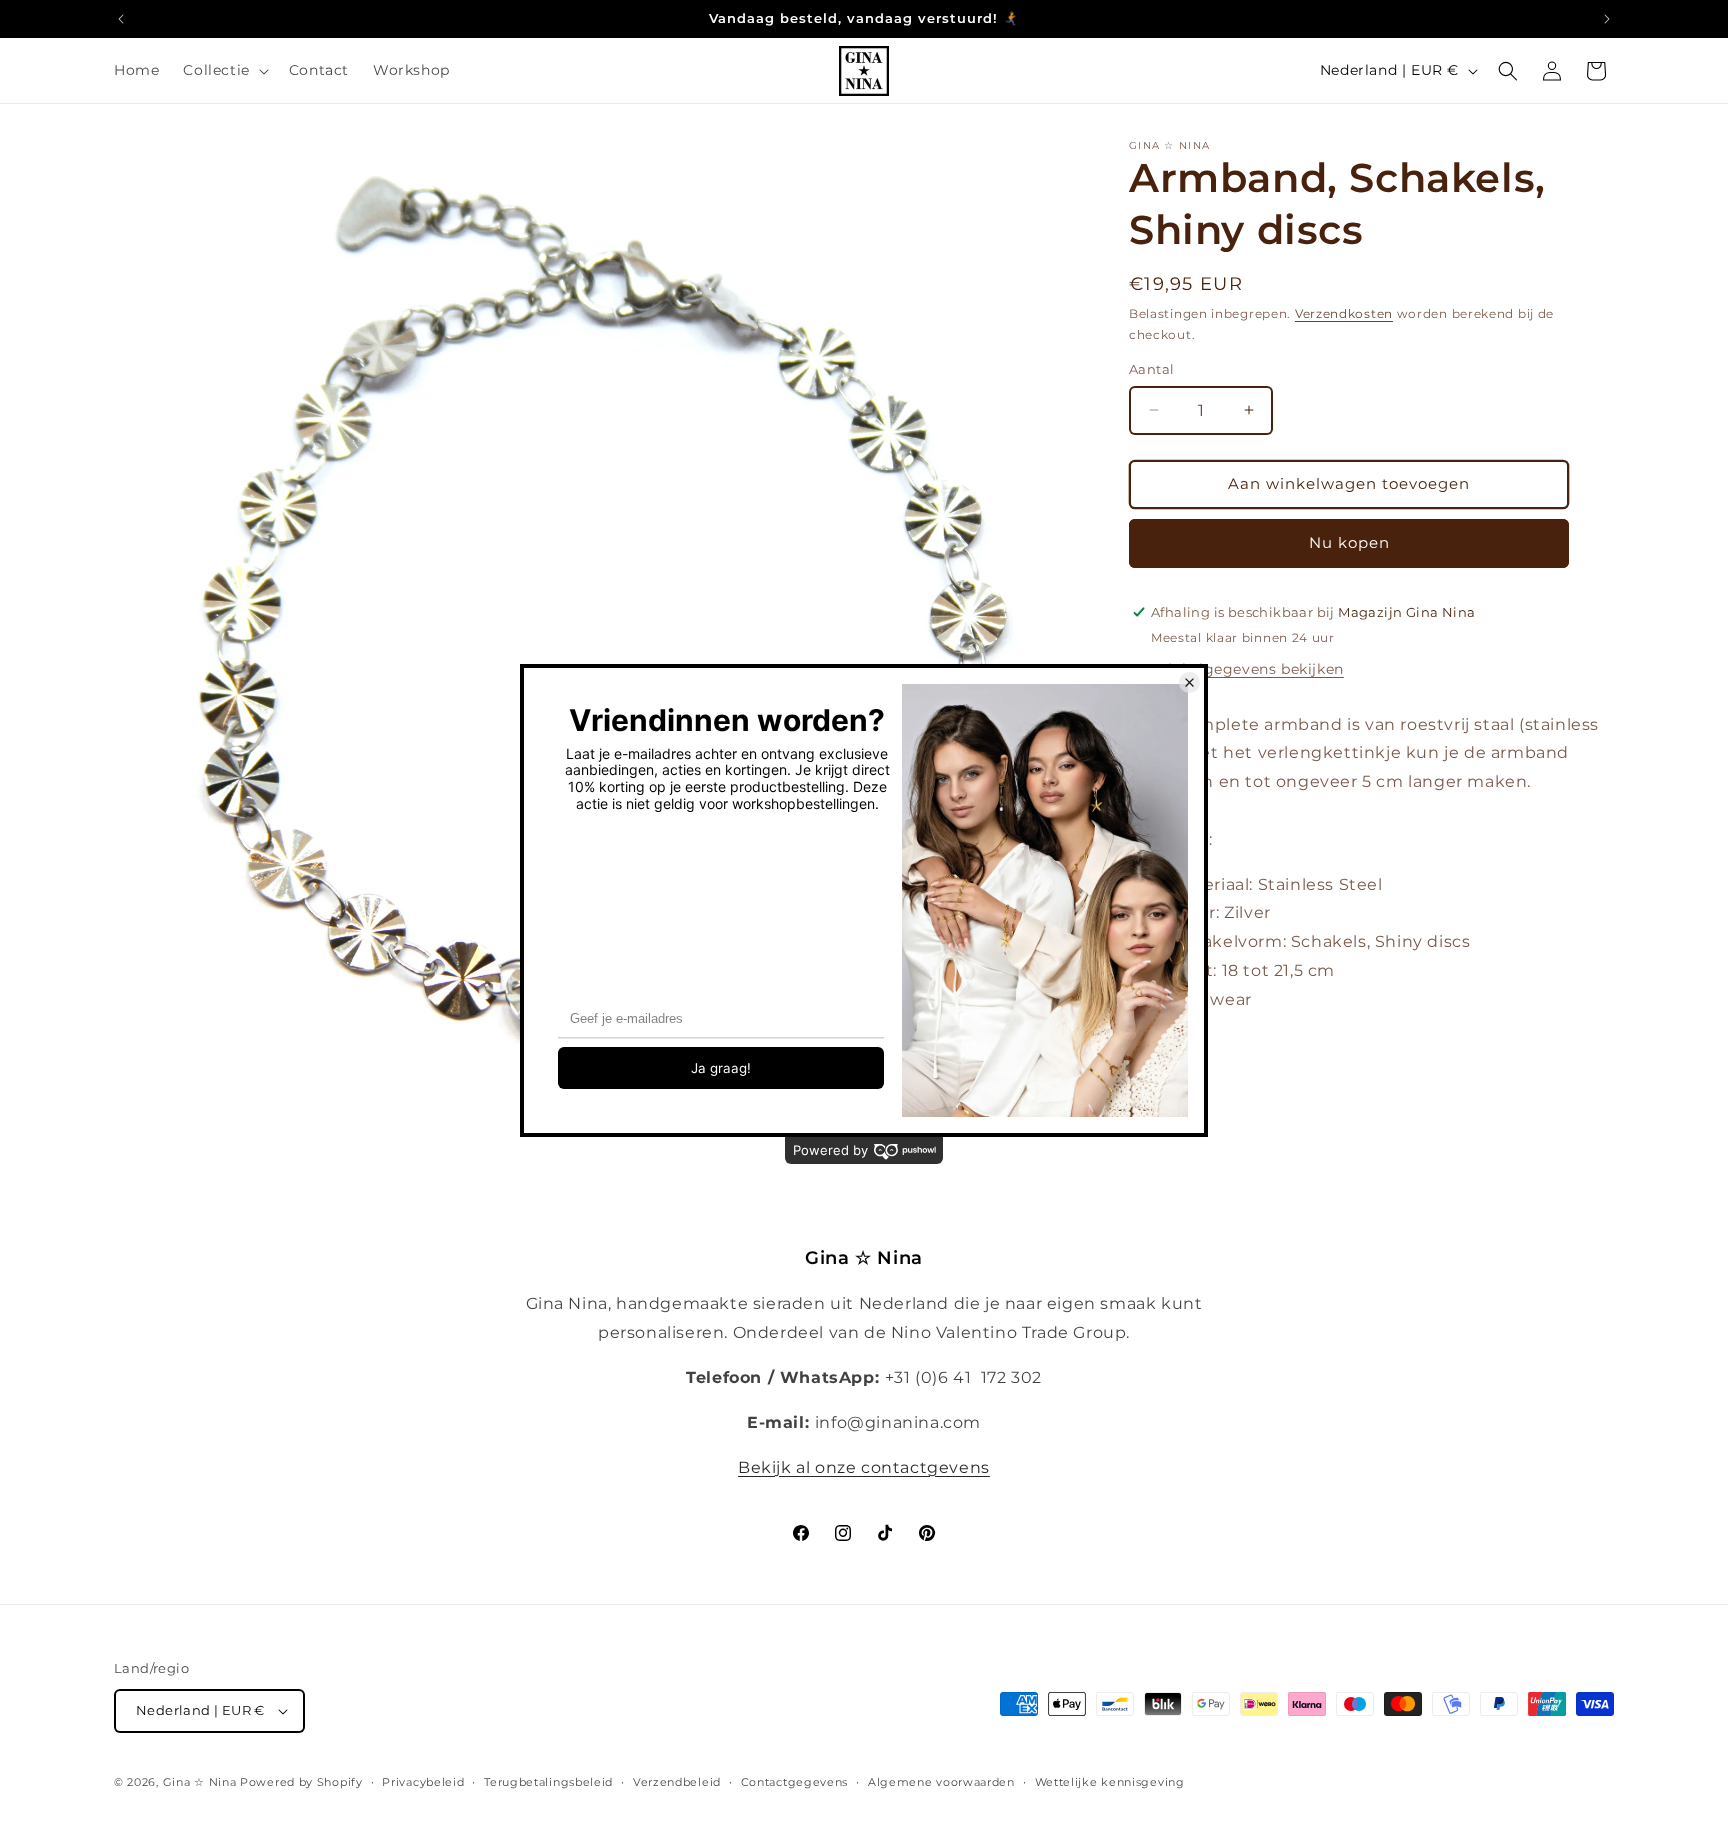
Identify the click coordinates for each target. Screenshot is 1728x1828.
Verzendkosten (1344, 313)
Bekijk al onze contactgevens (864, 1467)
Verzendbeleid (677, 1782)
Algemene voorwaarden (941, 1782)
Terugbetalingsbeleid (548, 1782)
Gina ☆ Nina (200, 1782)
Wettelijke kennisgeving (1110, 1782)
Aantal (1151, 369)
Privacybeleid (423, 1782)
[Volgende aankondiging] (1607, 19)
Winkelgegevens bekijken (1247, 668)
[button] (223, 70)
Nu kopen (1349, 542)
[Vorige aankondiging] (121, 19)
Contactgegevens (795, 1782)
